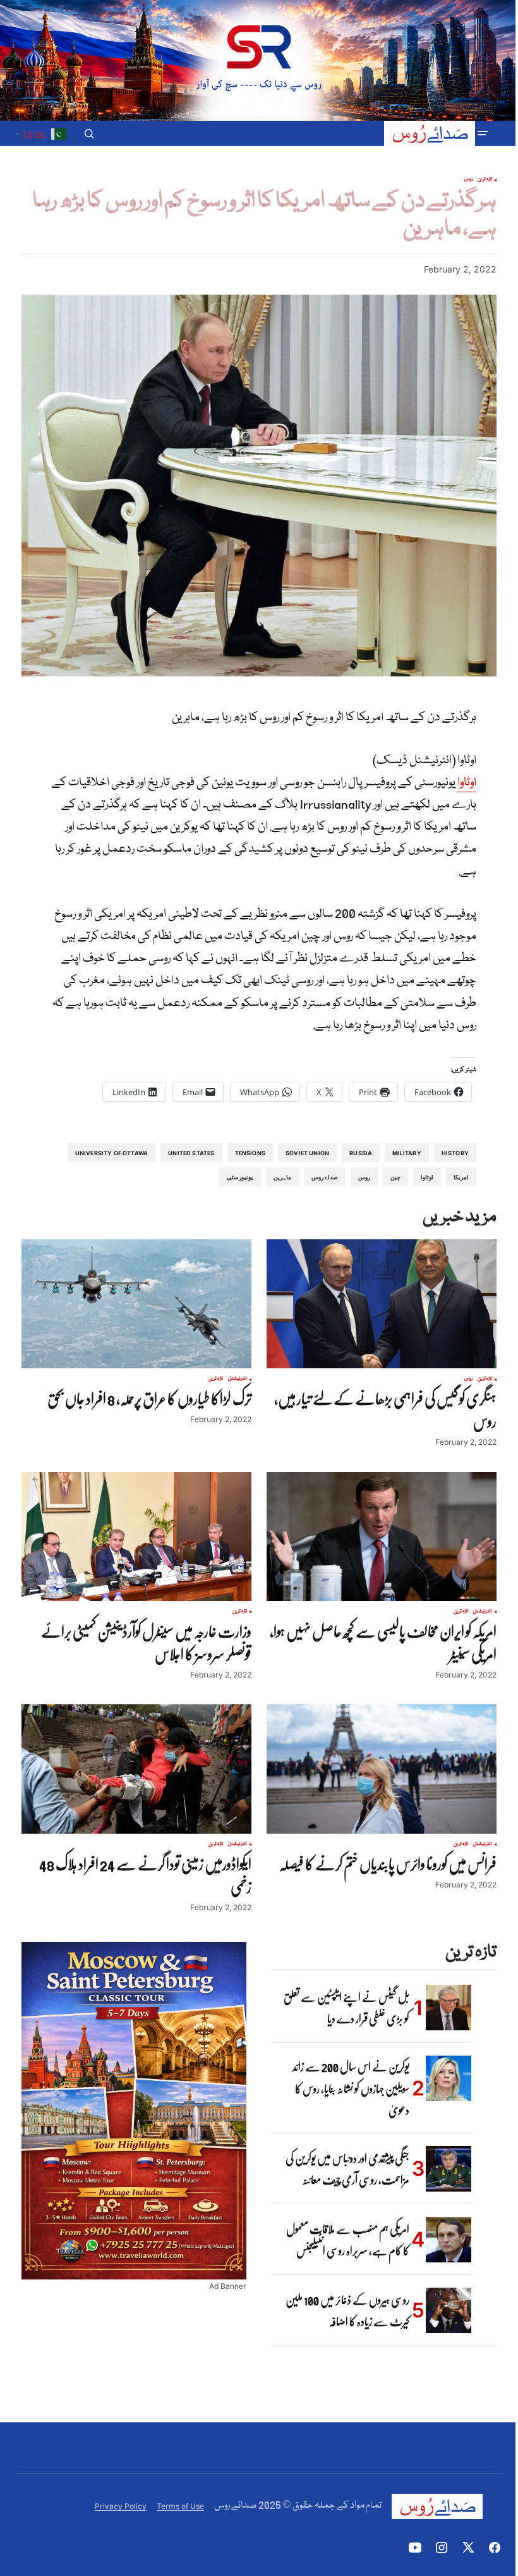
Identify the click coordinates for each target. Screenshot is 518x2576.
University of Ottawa (112, 1153)
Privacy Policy (121, 2506)
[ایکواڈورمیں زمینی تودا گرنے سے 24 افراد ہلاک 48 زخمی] (136, 1769)
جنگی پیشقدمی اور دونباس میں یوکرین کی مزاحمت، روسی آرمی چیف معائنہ (347, 2169)
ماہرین (282, 1177)
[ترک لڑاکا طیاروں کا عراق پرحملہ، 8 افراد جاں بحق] (136, 1304)
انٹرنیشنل (238, 1379)
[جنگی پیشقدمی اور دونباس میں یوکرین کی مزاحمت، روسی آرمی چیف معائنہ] (449, 2169)
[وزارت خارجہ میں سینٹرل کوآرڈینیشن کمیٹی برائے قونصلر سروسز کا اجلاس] (136, 1537)
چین (395, 1177)
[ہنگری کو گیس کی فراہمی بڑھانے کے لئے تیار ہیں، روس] (382, 1304)
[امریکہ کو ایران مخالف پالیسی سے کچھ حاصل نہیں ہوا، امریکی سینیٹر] (382, 1537)
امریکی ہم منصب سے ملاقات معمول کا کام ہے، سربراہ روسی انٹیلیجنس (348, 2240)
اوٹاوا (467, 783)
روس (468, 180)
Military (407, 1153)
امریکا (461, 1177)
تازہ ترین (485, 180)
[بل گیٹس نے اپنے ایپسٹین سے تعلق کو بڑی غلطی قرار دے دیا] (449, 2008)
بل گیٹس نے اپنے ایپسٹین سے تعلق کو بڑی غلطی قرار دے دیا (346, 2008)
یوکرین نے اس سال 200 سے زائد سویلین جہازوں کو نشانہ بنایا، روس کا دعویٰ (351, 2088)
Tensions (250, 1153)
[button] (483, 133)
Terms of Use (180, 2506)
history (455, 1153)
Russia (361, 1153)
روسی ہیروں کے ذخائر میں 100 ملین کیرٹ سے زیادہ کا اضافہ (347, 2310)
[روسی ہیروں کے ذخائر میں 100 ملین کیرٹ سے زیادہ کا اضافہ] (449, 2310)
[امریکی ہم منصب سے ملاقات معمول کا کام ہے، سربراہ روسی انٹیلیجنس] (449, 2240)
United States (191, 1153)
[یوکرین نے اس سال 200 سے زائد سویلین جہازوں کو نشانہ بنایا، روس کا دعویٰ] (449, 2078)
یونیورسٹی (240, 1177)
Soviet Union (307, 1153)
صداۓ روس (325, 1177)
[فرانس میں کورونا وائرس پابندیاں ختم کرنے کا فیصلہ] (382, 1769)
